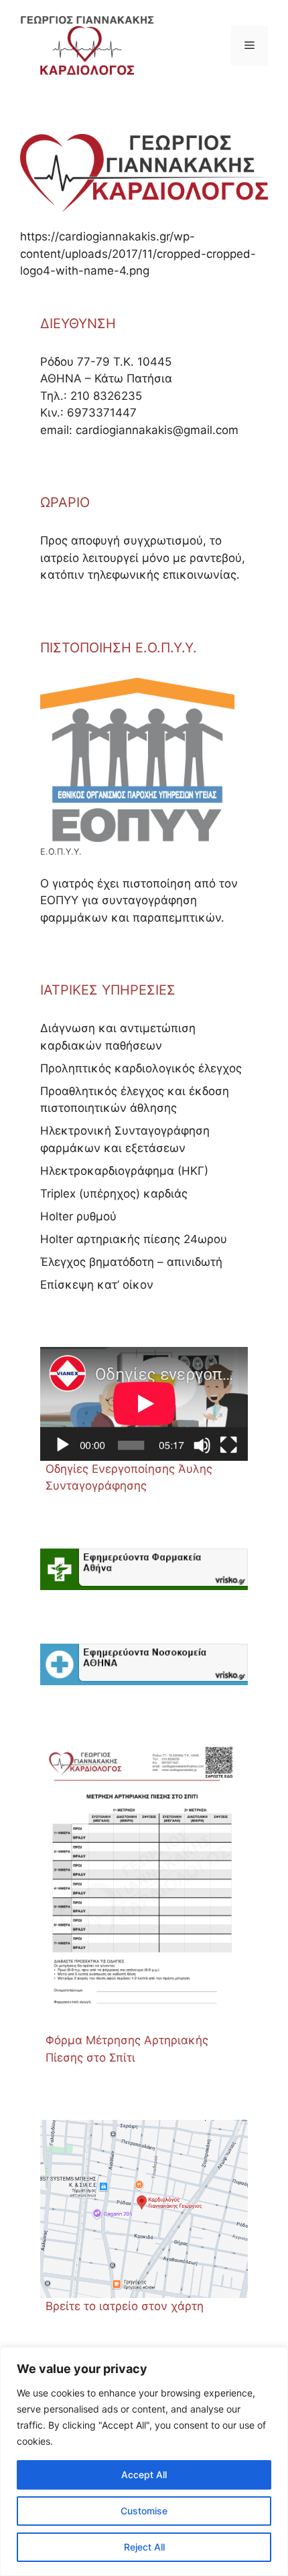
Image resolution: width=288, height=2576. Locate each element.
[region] (144, 2461)
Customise (144, 2511)
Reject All (144, 2547)
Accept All (144, 2475)
